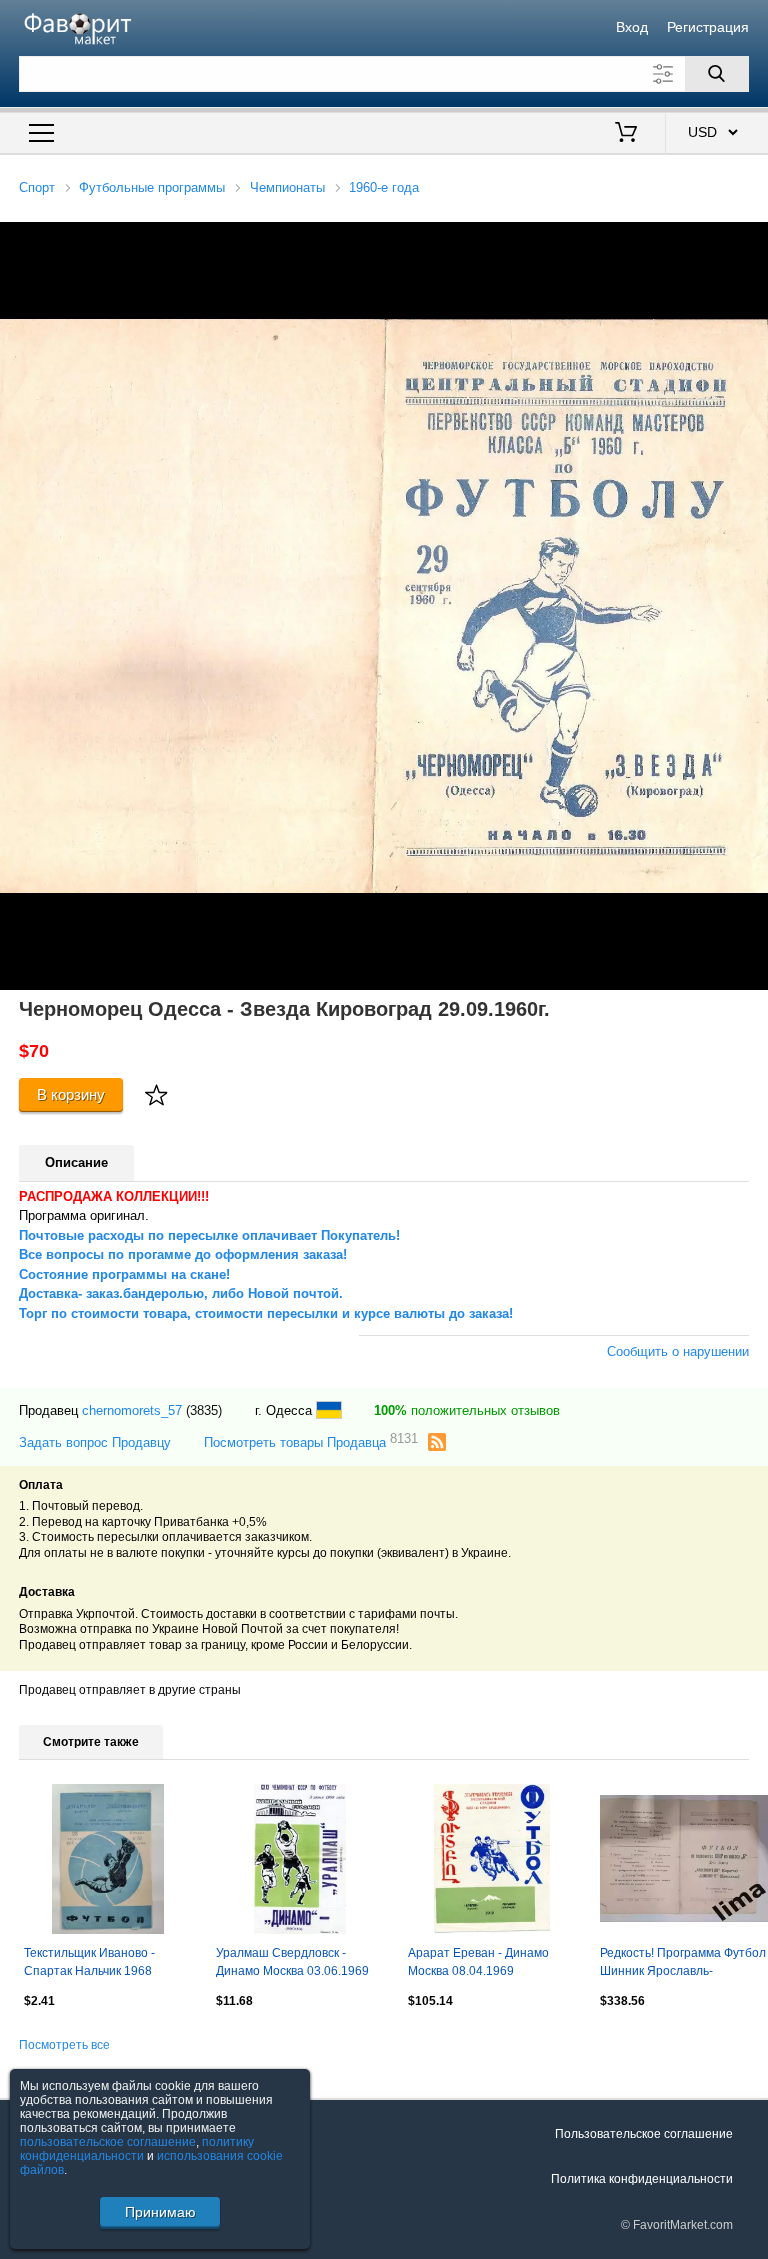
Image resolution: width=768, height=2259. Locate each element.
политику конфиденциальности (137, 2149)
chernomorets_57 (132, 1410)
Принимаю (160, 2212)
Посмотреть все (64, 2045)
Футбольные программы (152, 187)
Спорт (37, 187)
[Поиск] (717, 74)
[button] (750, 240)
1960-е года (384, 187)
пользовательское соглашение (108, 2142)
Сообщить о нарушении (678, 1351)
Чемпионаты (287, 187)
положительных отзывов (467, 1410)
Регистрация (708, 27)
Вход (632, 27)
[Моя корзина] (626, 134)
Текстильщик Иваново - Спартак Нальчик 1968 (89, 1962)
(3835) (204, 1410)
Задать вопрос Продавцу (95, 1442)
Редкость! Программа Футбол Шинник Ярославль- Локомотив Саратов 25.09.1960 (683, 1964)
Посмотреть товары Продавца (311, 1441)
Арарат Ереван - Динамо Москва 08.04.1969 (478, 1962)
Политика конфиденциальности (642, 2179)
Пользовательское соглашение (644, 2134)
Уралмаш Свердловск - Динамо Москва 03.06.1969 (292, 1962)
